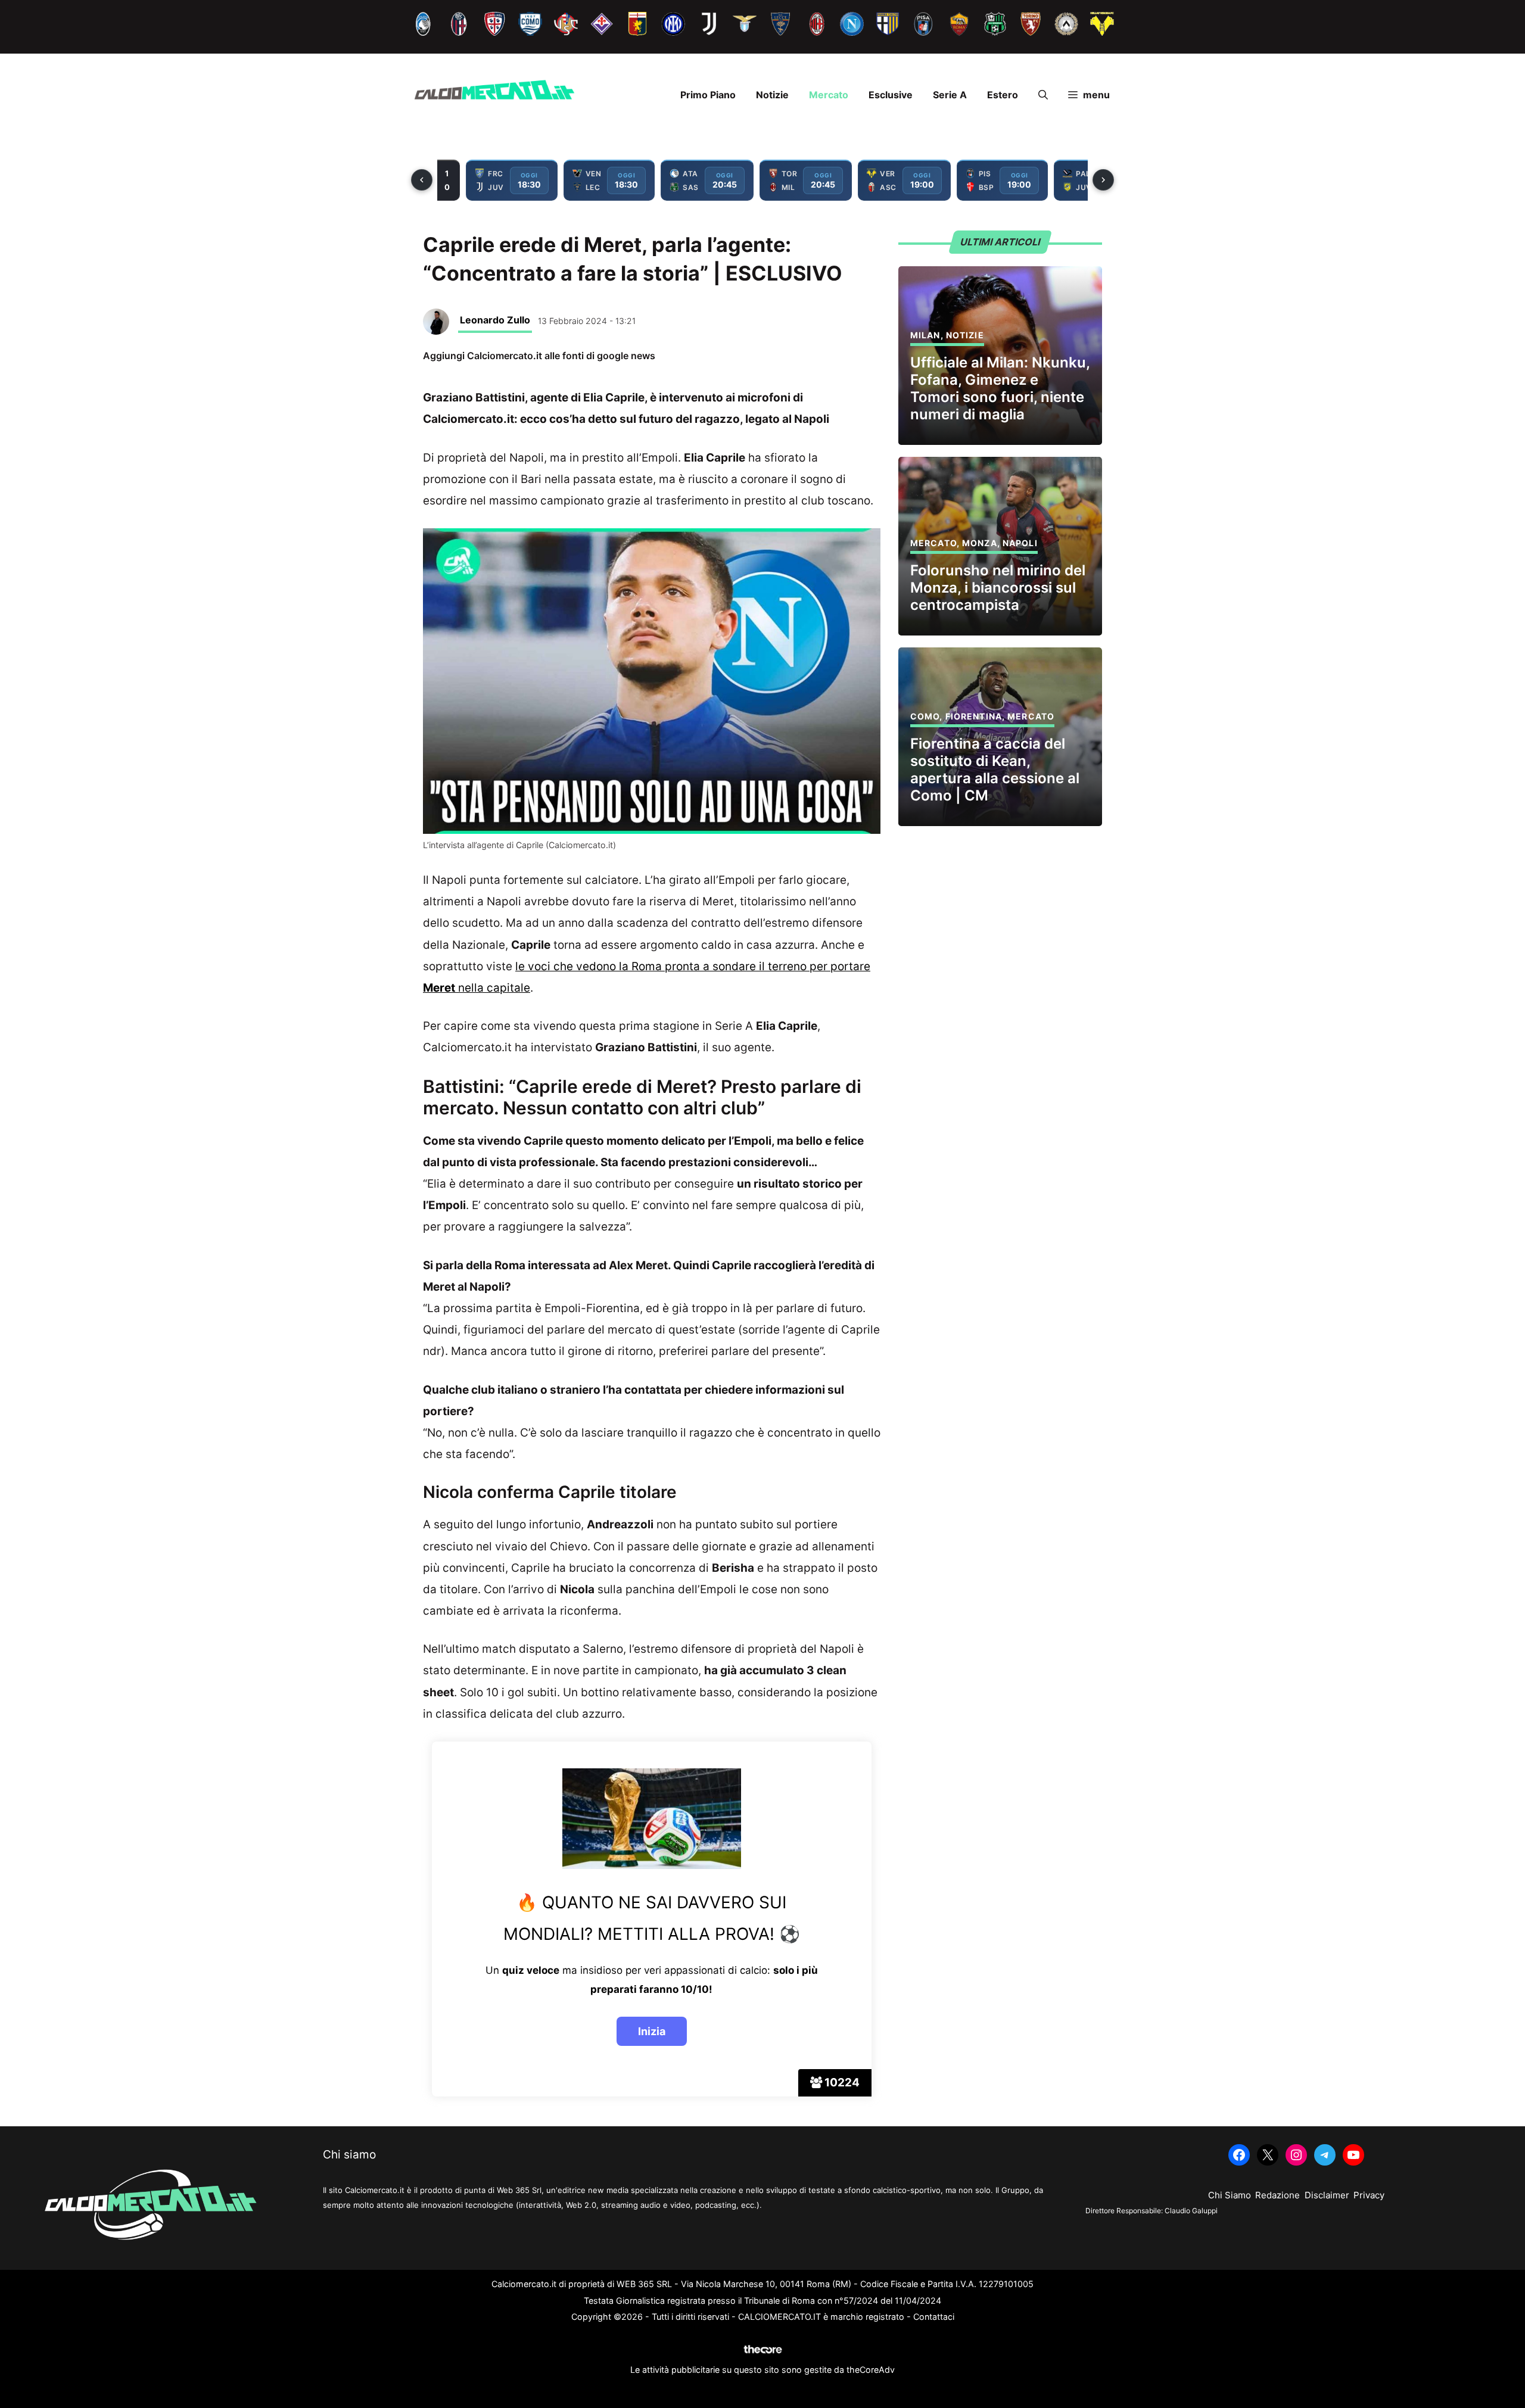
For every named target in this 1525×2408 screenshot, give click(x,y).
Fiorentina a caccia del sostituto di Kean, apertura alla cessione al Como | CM (995, 769)
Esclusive (891, 95)
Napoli (1020, 543)
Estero (1003, 95)
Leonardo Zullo (495, 320)
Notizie (772, 95)
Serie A (950, 95)
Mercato (829, 95)
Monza (980, 543)
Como (925, 716)
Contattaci (934, 2317)
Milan (925, 335)
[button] (1043, 95)
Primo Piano (708, 95)
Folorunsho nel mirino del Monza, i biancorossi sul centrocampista (998, 588)
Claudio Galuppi (1191, 2211)
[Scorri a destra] (1103, 180)
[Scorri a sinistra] (422, 180)
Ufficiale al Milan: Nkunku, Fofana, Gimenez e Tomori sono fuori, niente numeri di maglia (1000, 388)
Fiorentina (974, 716)
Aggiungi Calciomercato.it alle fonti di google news (539, 356)
